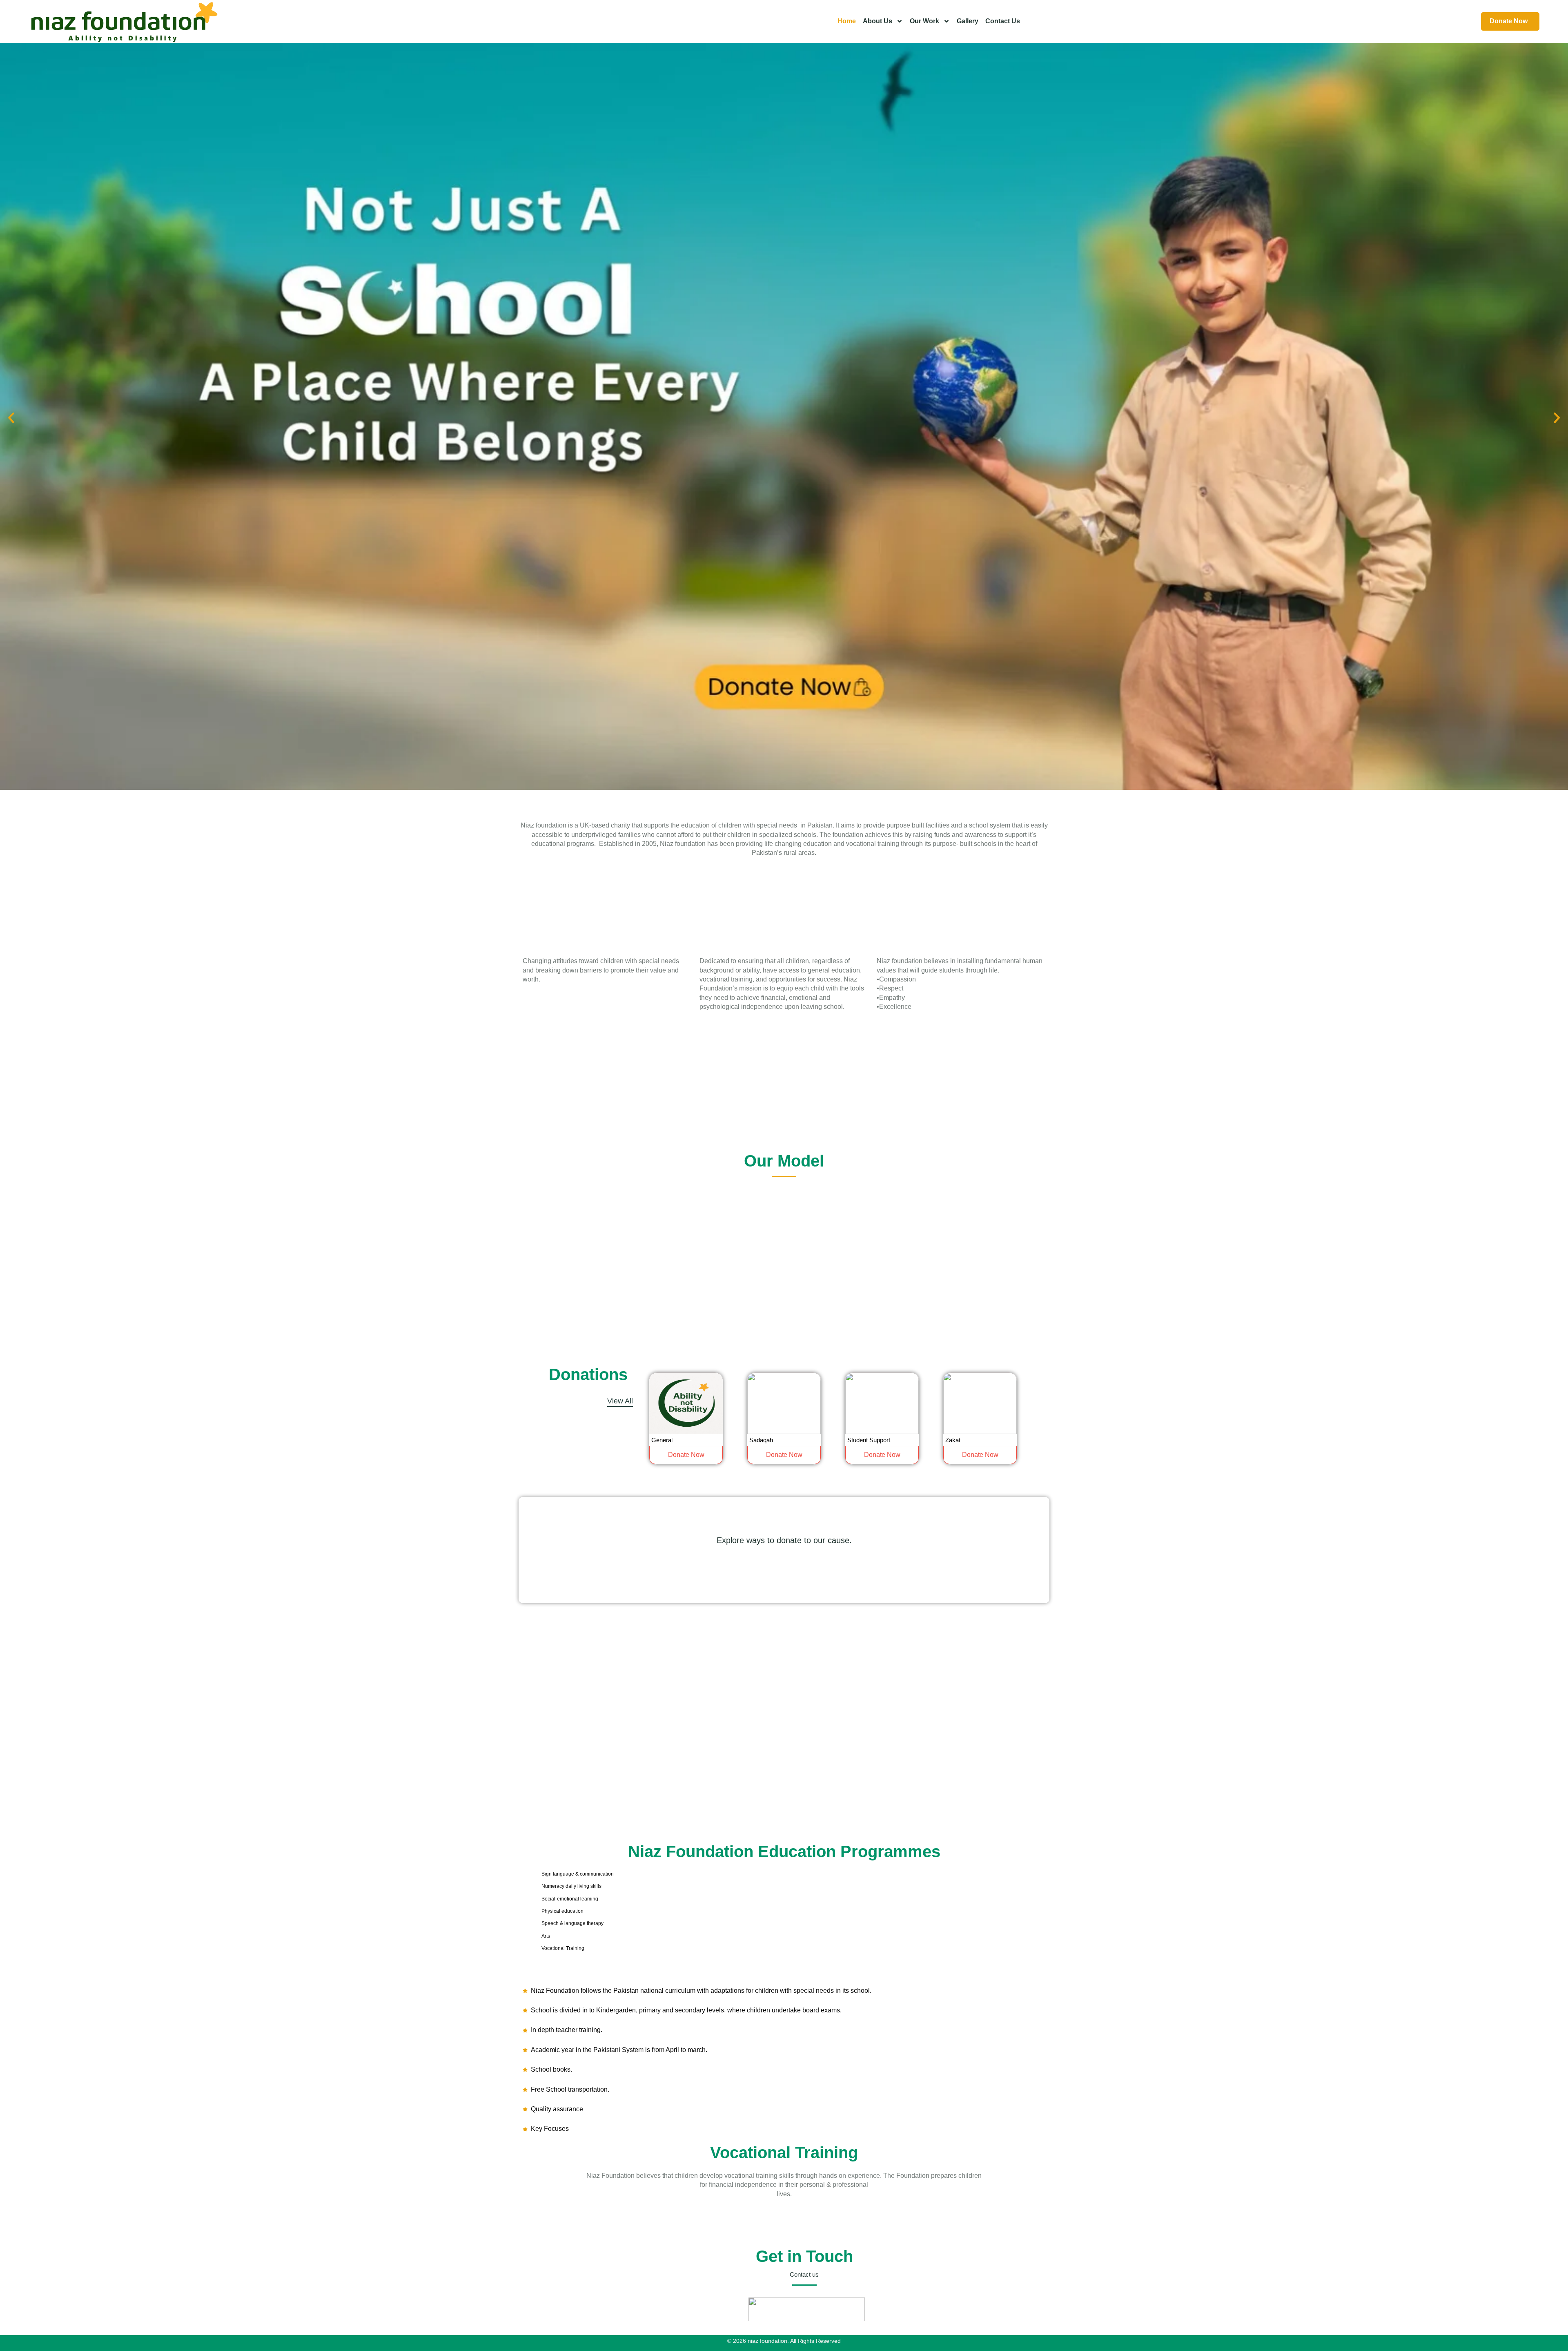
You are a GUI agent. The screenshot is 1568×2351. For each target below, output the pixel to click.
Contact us (1003, 21)
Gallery (968, 21)
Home (847, 21)
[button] (11, 418)
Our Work (924, 21)
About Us (878, 21)
